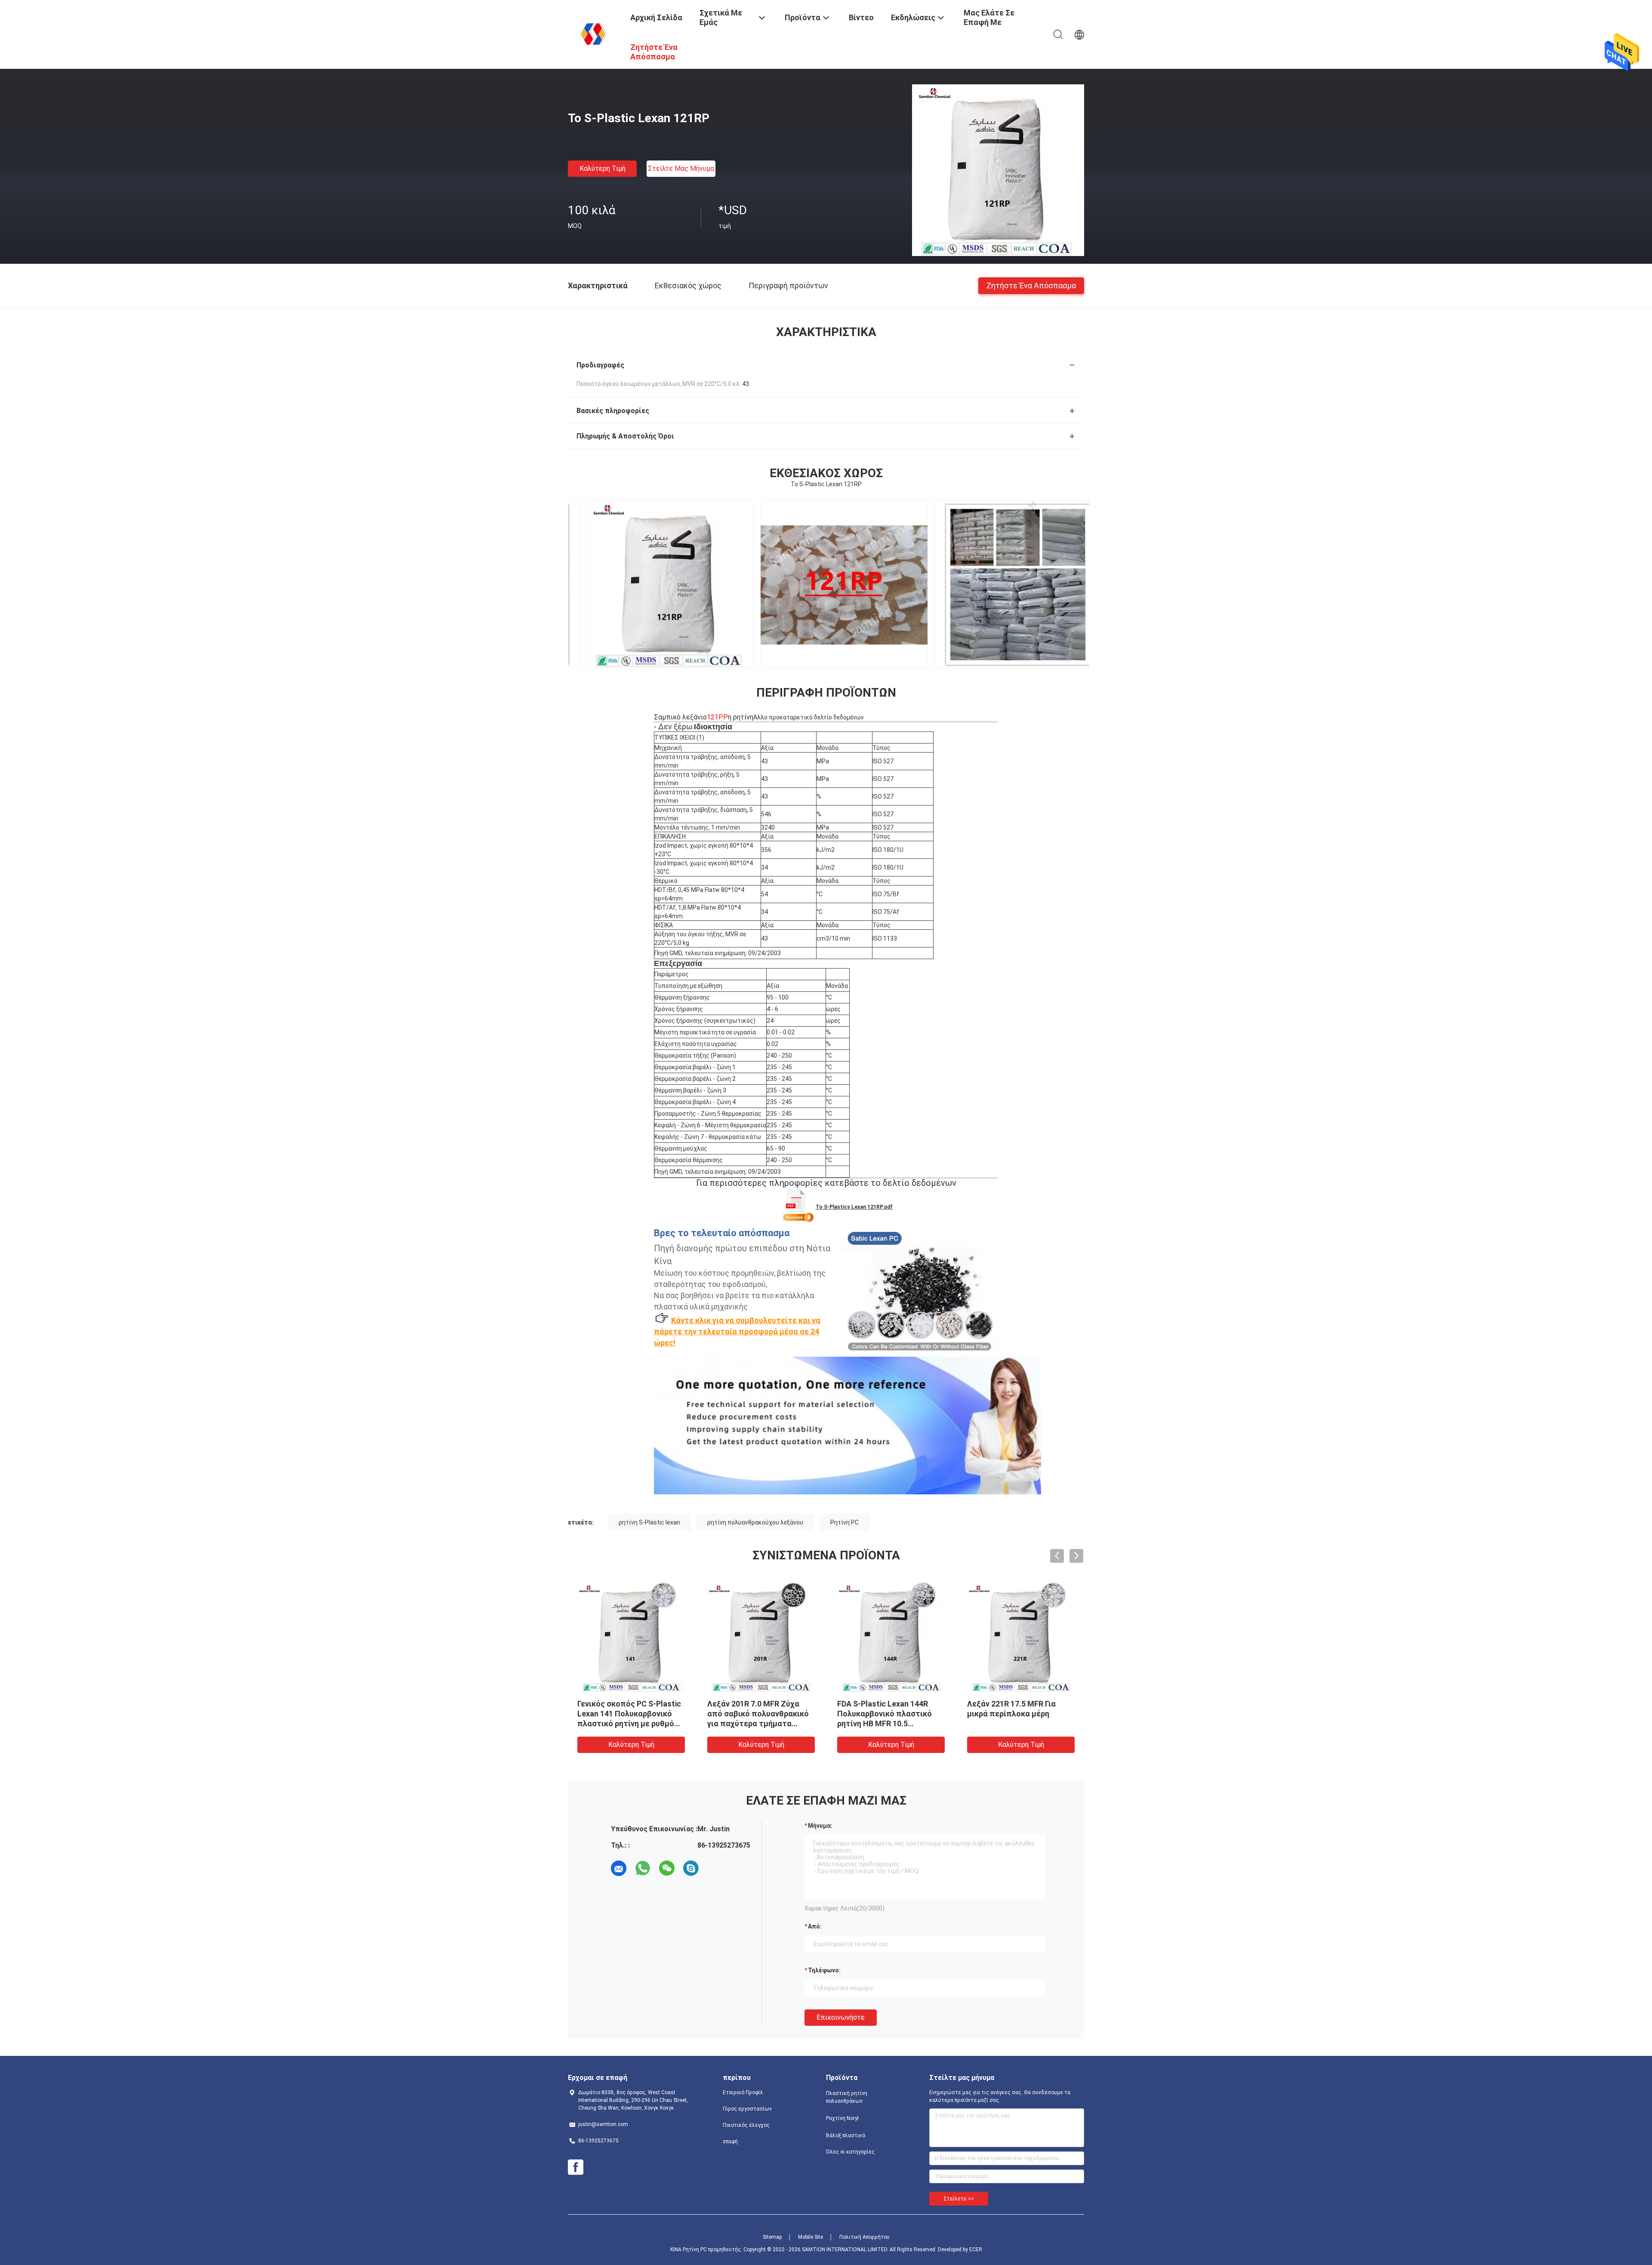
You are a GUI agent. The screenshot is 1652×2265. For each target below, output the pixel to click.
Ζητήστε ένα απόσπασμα (1031, 285)
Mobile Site (811, 2237)
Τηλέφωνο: (824, 1970)
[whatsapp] (643, 1868)
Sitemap (772, 2237)
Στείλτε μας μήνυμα (681, 168)
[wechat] (667, 1868)
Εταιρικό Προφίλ (743, 2092)
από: (815, 1926)
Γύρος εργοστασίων (747, 2109)
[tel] (715, 1868)
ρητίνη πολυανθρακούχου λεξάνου (755, 1522)
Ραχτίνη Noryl (842, 2118)
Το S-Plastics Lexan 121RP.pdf (854, 1207)
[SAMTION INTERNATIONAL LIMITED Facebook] (576, 2167)
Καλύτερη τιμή (603, 168)
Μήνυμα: (820, 1826)
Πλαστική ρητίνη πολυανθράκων (847, 2097)
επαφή (730, 2142)
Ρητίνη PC (844, 1522)
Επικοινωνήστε (841, 2017)
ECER (976, 2250)
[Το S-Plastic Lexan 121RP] (998, 170)
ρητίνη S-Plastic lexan (649, 1522)
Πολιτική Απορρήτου (865, 2237)
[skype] (691, 1868)
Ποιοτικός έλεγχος (746, 2125)
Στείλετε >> (959, 2199)
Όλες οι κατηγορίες (850, 2152)
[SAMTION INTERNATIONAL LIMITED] (594, 34)
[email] (619, 1868)
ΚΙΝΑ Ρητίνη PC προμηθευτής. (707, 2250)
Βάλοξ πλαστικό (846, 2135)
